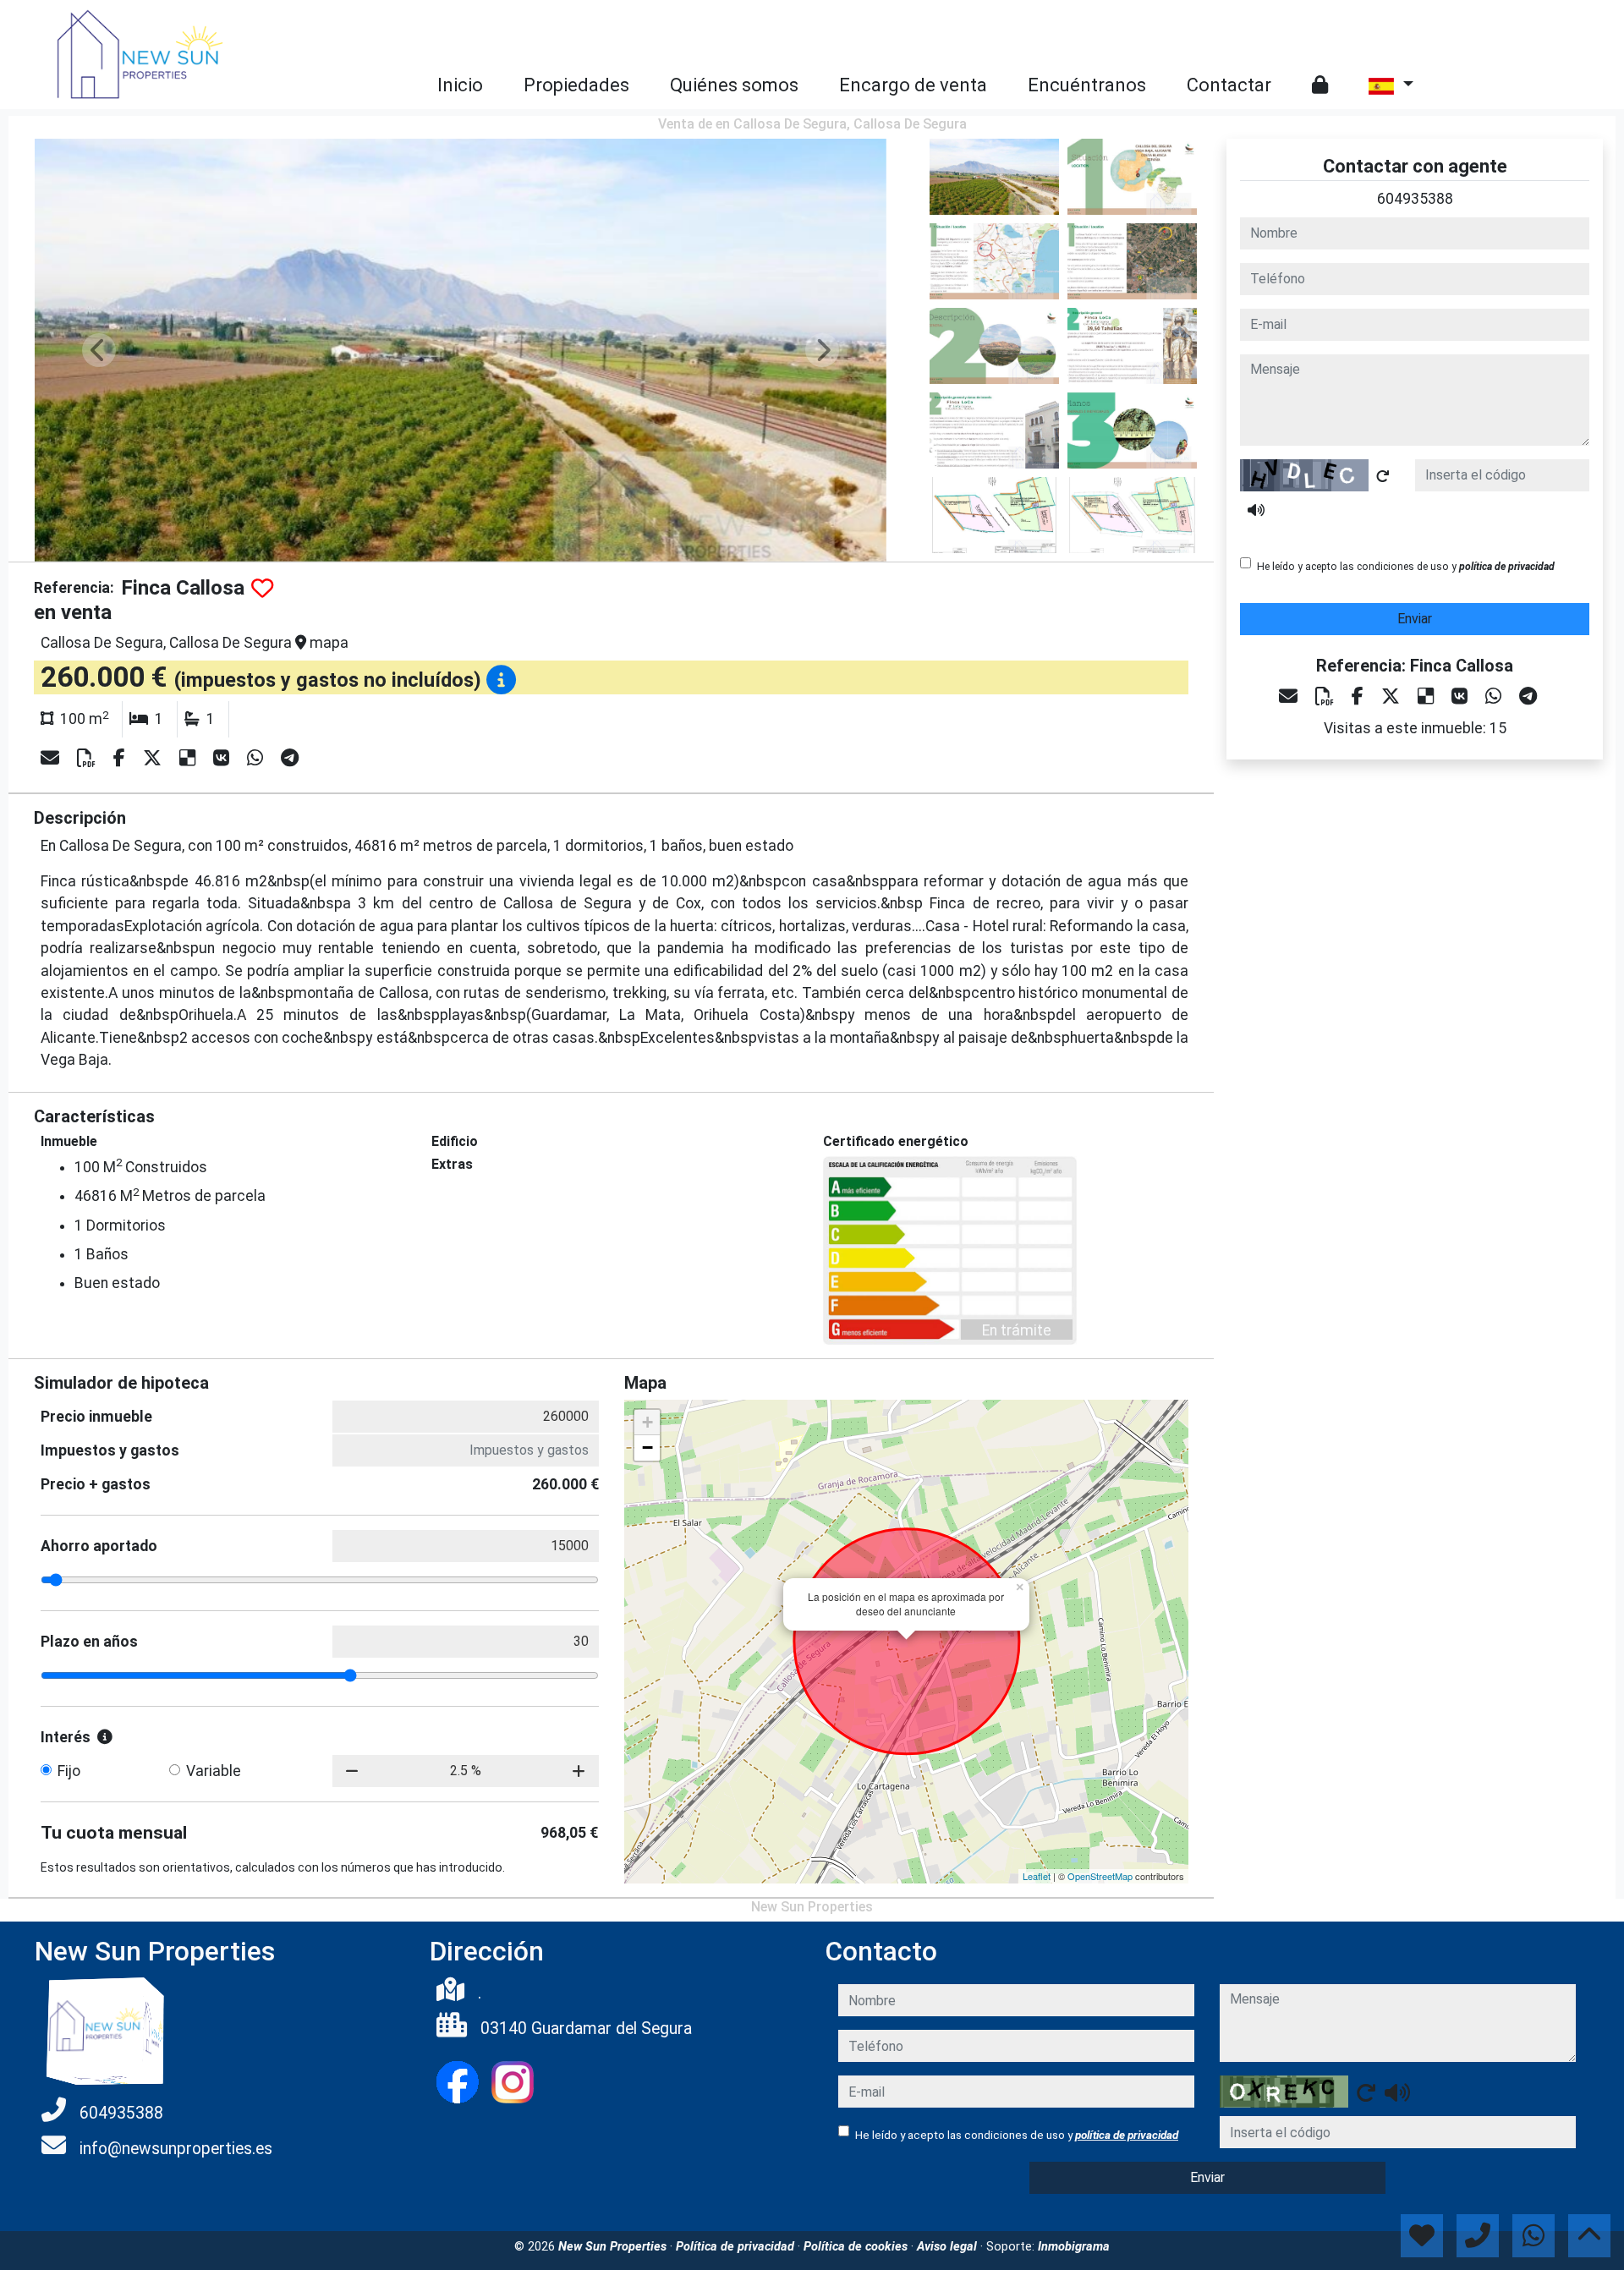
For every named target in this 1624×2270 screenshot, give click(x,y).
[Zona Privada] (1320, 85)
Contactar (1229, 85)
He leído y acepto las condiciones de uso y (1406, 567)
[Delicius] (189, 758)
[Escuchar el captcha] (1256, 510)
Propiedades (576, 85)
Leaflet (1037, 1876)
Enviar (1415, 619)
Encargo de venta (913, 85)
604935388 (1415, 199)
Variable (214, 1771)
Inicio (460, 85)
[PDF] (88, 758)
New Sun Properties (614, 2247)
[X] (154, 758)
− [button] (647, 1448)
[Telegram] (290, 758)
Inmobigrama (1074, 2247)
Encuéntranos (1087, 85)
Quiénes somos (734, 85)
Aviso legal (949, 2247)
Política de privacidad (737, 2247)
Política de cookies (857, 2247)
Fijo (69, 1771)
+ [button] (647, 1422)
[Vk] (223, 758)
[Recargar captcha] (1383, 476)
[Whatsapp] (257, 758)
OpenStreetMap (1100, 1876)
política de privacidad (1507, 567)
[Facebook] (121, 758)
